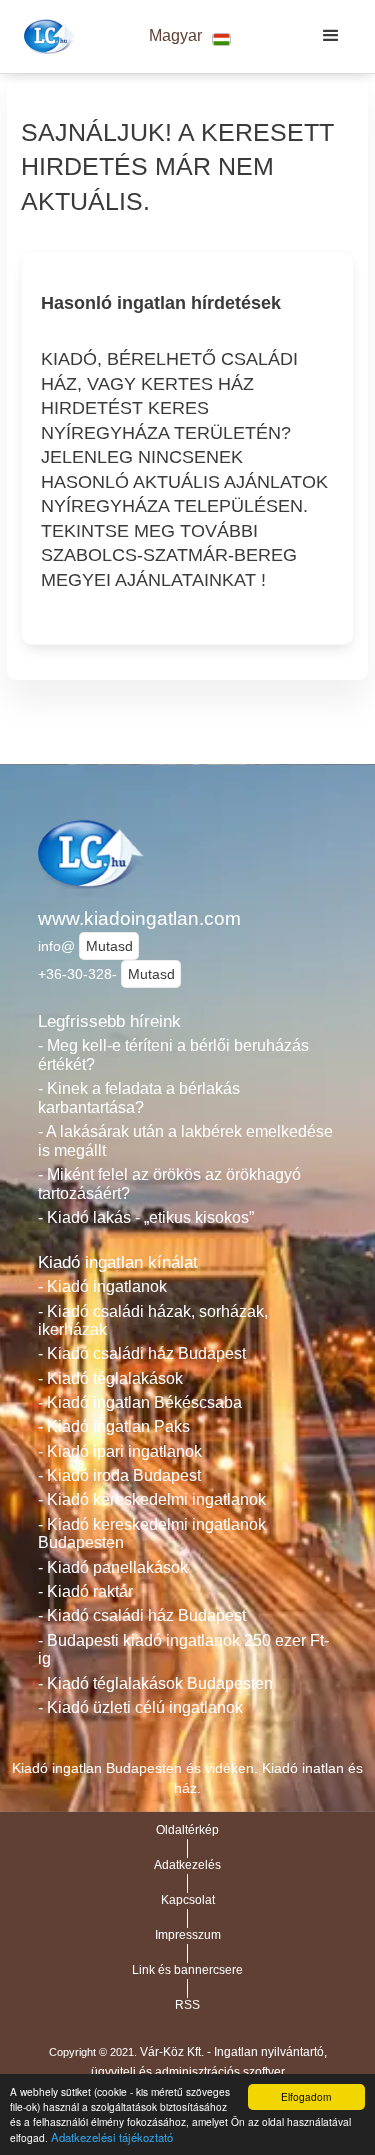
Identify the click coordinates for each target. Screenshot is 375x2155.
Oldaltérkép (187, 1830)
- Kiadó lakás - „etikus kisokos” (146, 1217)
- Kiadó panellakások (113, 1567)
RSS (187, 2005)
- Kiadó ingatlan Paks (114, 1426)
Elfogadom (306, 2096)
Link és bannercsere (187, 1970)
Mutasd (109, 946)
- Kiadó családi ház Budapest (142, 1353)
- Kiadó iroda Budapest (119, 1475)
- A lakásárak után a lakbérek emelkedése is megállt (185, 1141)
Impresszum (188, 1935)
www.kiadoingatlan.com (139, 918)
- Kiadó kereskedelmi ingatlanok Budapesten (152, 1534)
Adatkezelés (187, 1865)
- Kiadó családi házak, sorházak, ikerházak (153, 1321)
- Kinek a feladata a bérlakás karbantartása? (139, 1098)
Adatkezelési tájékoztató (112, 2137)
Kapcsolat (188, 1900)
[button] (190, 36)
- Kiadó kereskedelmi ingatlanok (152, 1499)
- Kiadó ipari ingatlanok (120, 1451)
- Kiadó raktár (85, 1591)
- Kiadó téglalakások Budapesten (155, 1683)
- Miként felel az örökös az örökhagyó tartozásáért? (169, 1184)
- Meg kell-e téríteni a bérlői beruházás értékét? (173, 1055)
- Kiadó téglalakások (110, 1378)
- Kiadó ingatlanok (102, 1286)
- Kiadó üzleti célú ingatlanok (140, 1707)
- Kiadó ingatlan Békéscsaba (140, 1402)
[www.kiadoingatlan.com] (46, 36)
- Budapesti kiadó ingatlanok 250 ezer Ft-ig (183, 1650)
